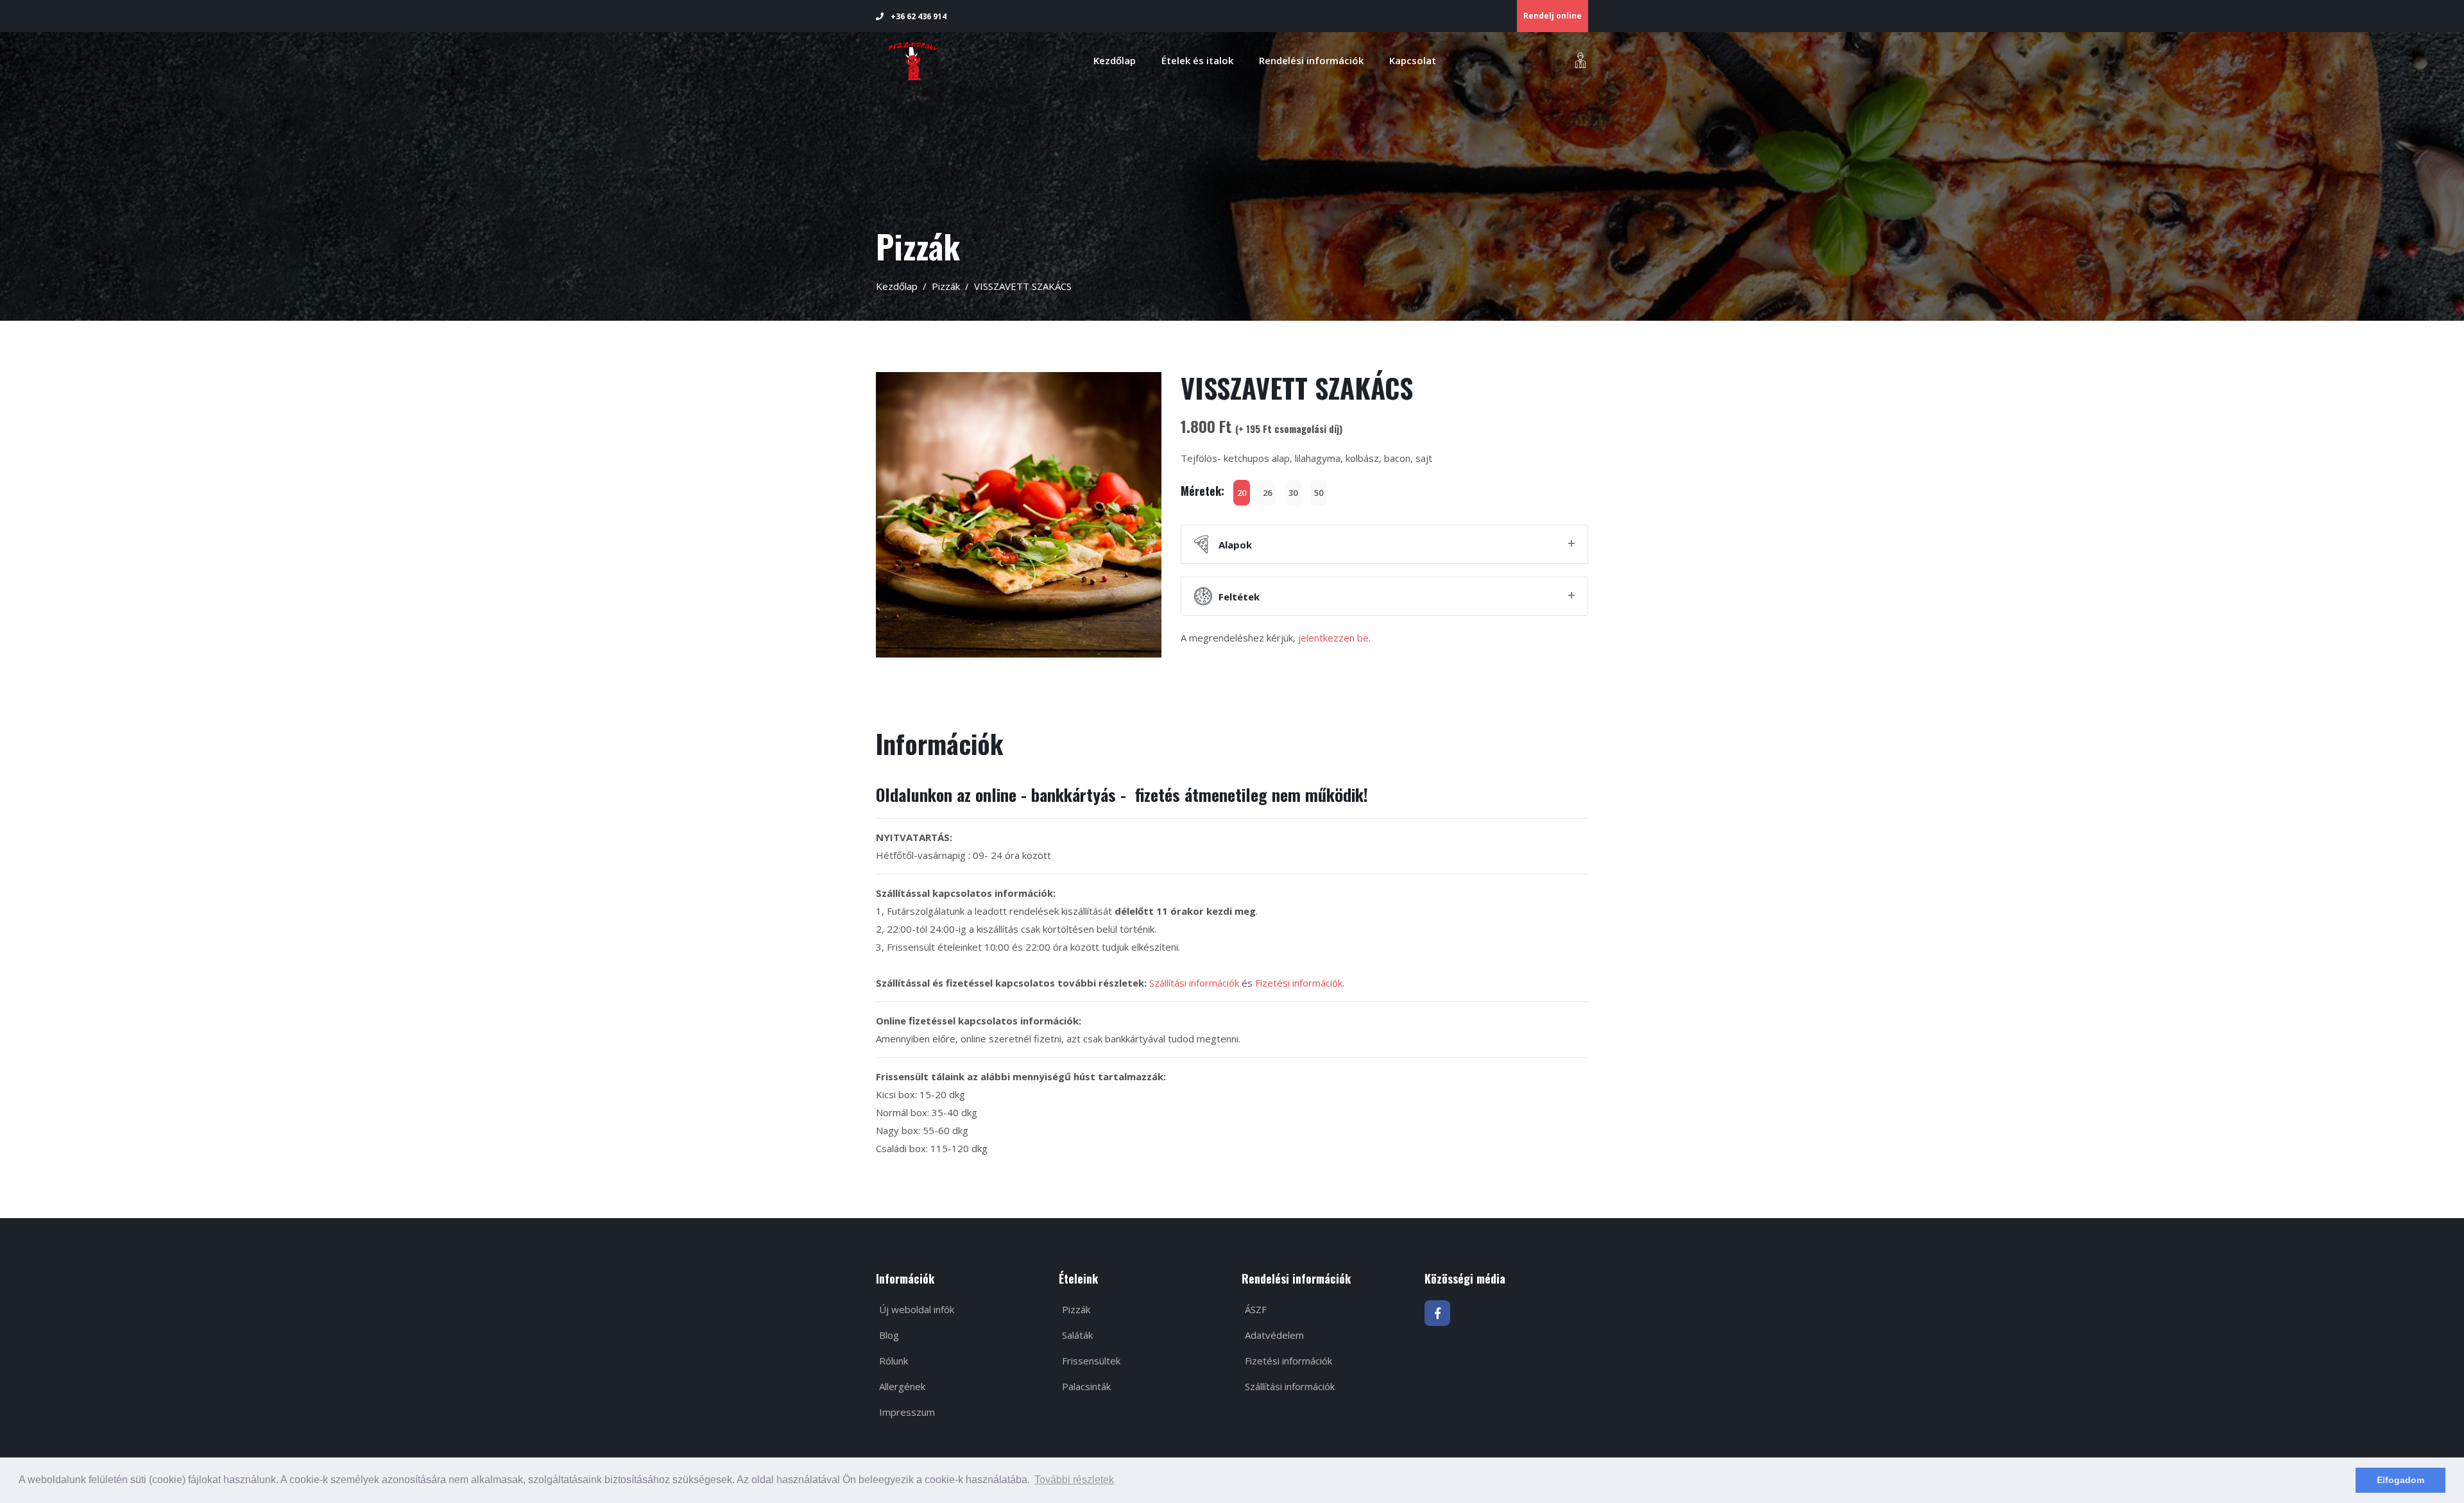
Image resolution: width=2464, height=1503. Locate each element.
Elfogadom (2400, 1480)
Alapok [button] (1235, 545)
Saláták (1076, 1335)
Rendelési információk (1311, 60)
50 (1319, 493)
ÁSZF (1254, 1309)
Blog (888, 1335)
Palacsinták (1085, 1386)
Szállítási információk (1194, 983)
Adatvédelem (1273, 1335)
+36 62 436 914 (918, 16)
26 (1267, 493)
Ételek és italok (1197, 60)
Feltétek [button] (1239, 597)
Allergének (901, 1386)
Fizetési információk (1299, 983)
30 (1293, 493)
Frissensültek (1090, 1361)
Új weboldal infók (915, 1309)
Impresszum (906, 1412)
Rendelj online (1553, 16)
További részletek (1074, 1480)
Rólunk (892, 1361)
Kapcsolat (1413, 60)
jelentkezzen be (1333, 638)
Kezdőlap (1115, 60)
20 (1242, 493)
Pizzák (946, 286)
